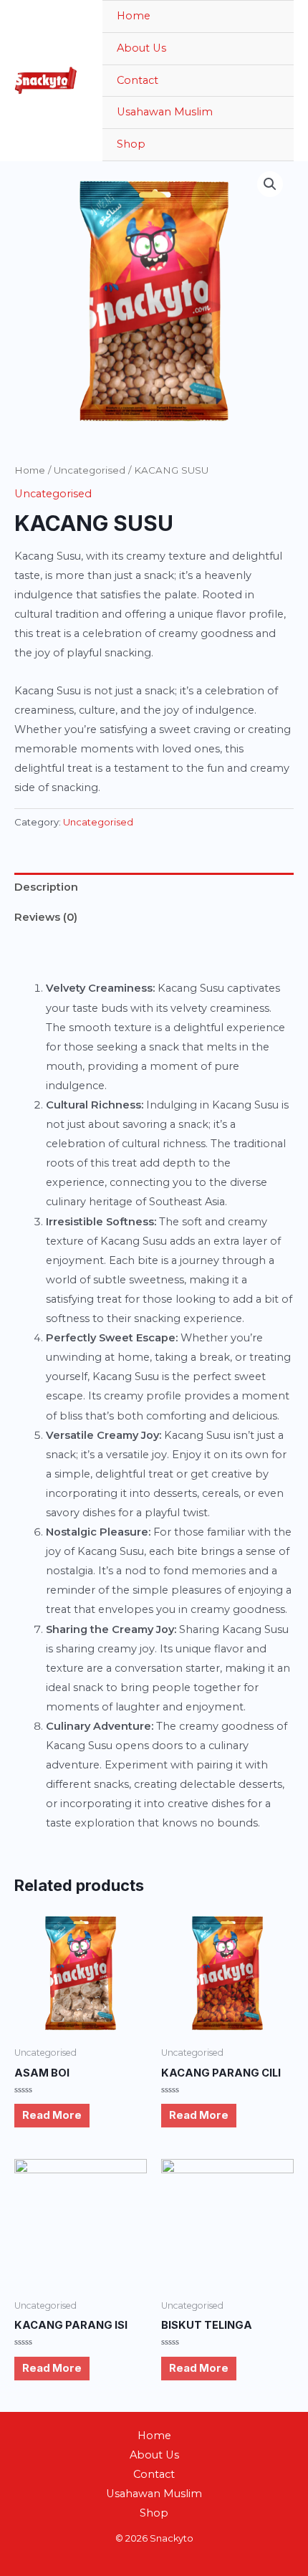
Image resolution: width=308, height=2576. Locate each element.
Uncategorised (90, 470)
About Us (141, 48)
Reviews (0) (46, 917)
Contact (138, 80)
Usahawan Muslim (165, 112)
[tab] (154, 888)
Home (134, 16)
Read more (52, 2115)
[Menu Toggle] (266, 145)
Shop (131, 144)
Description (46, 887)
